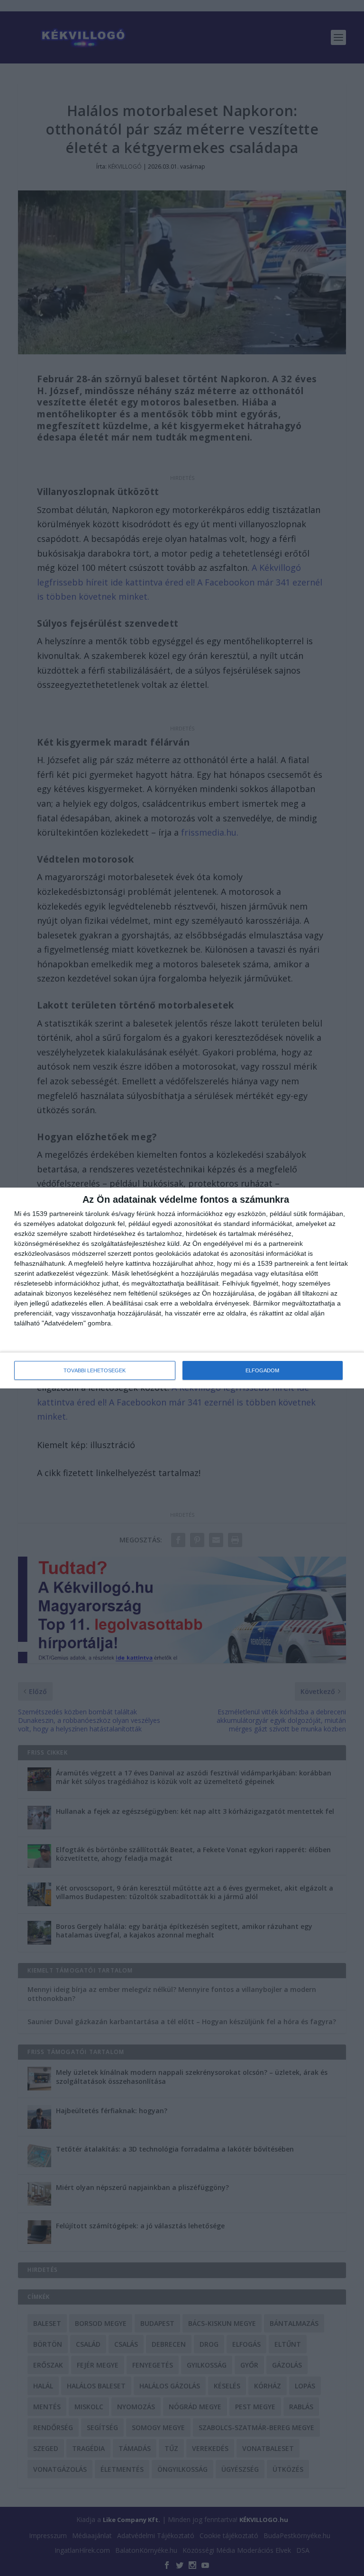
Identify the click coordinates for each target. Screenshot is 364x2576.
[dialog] (182, 1288)
